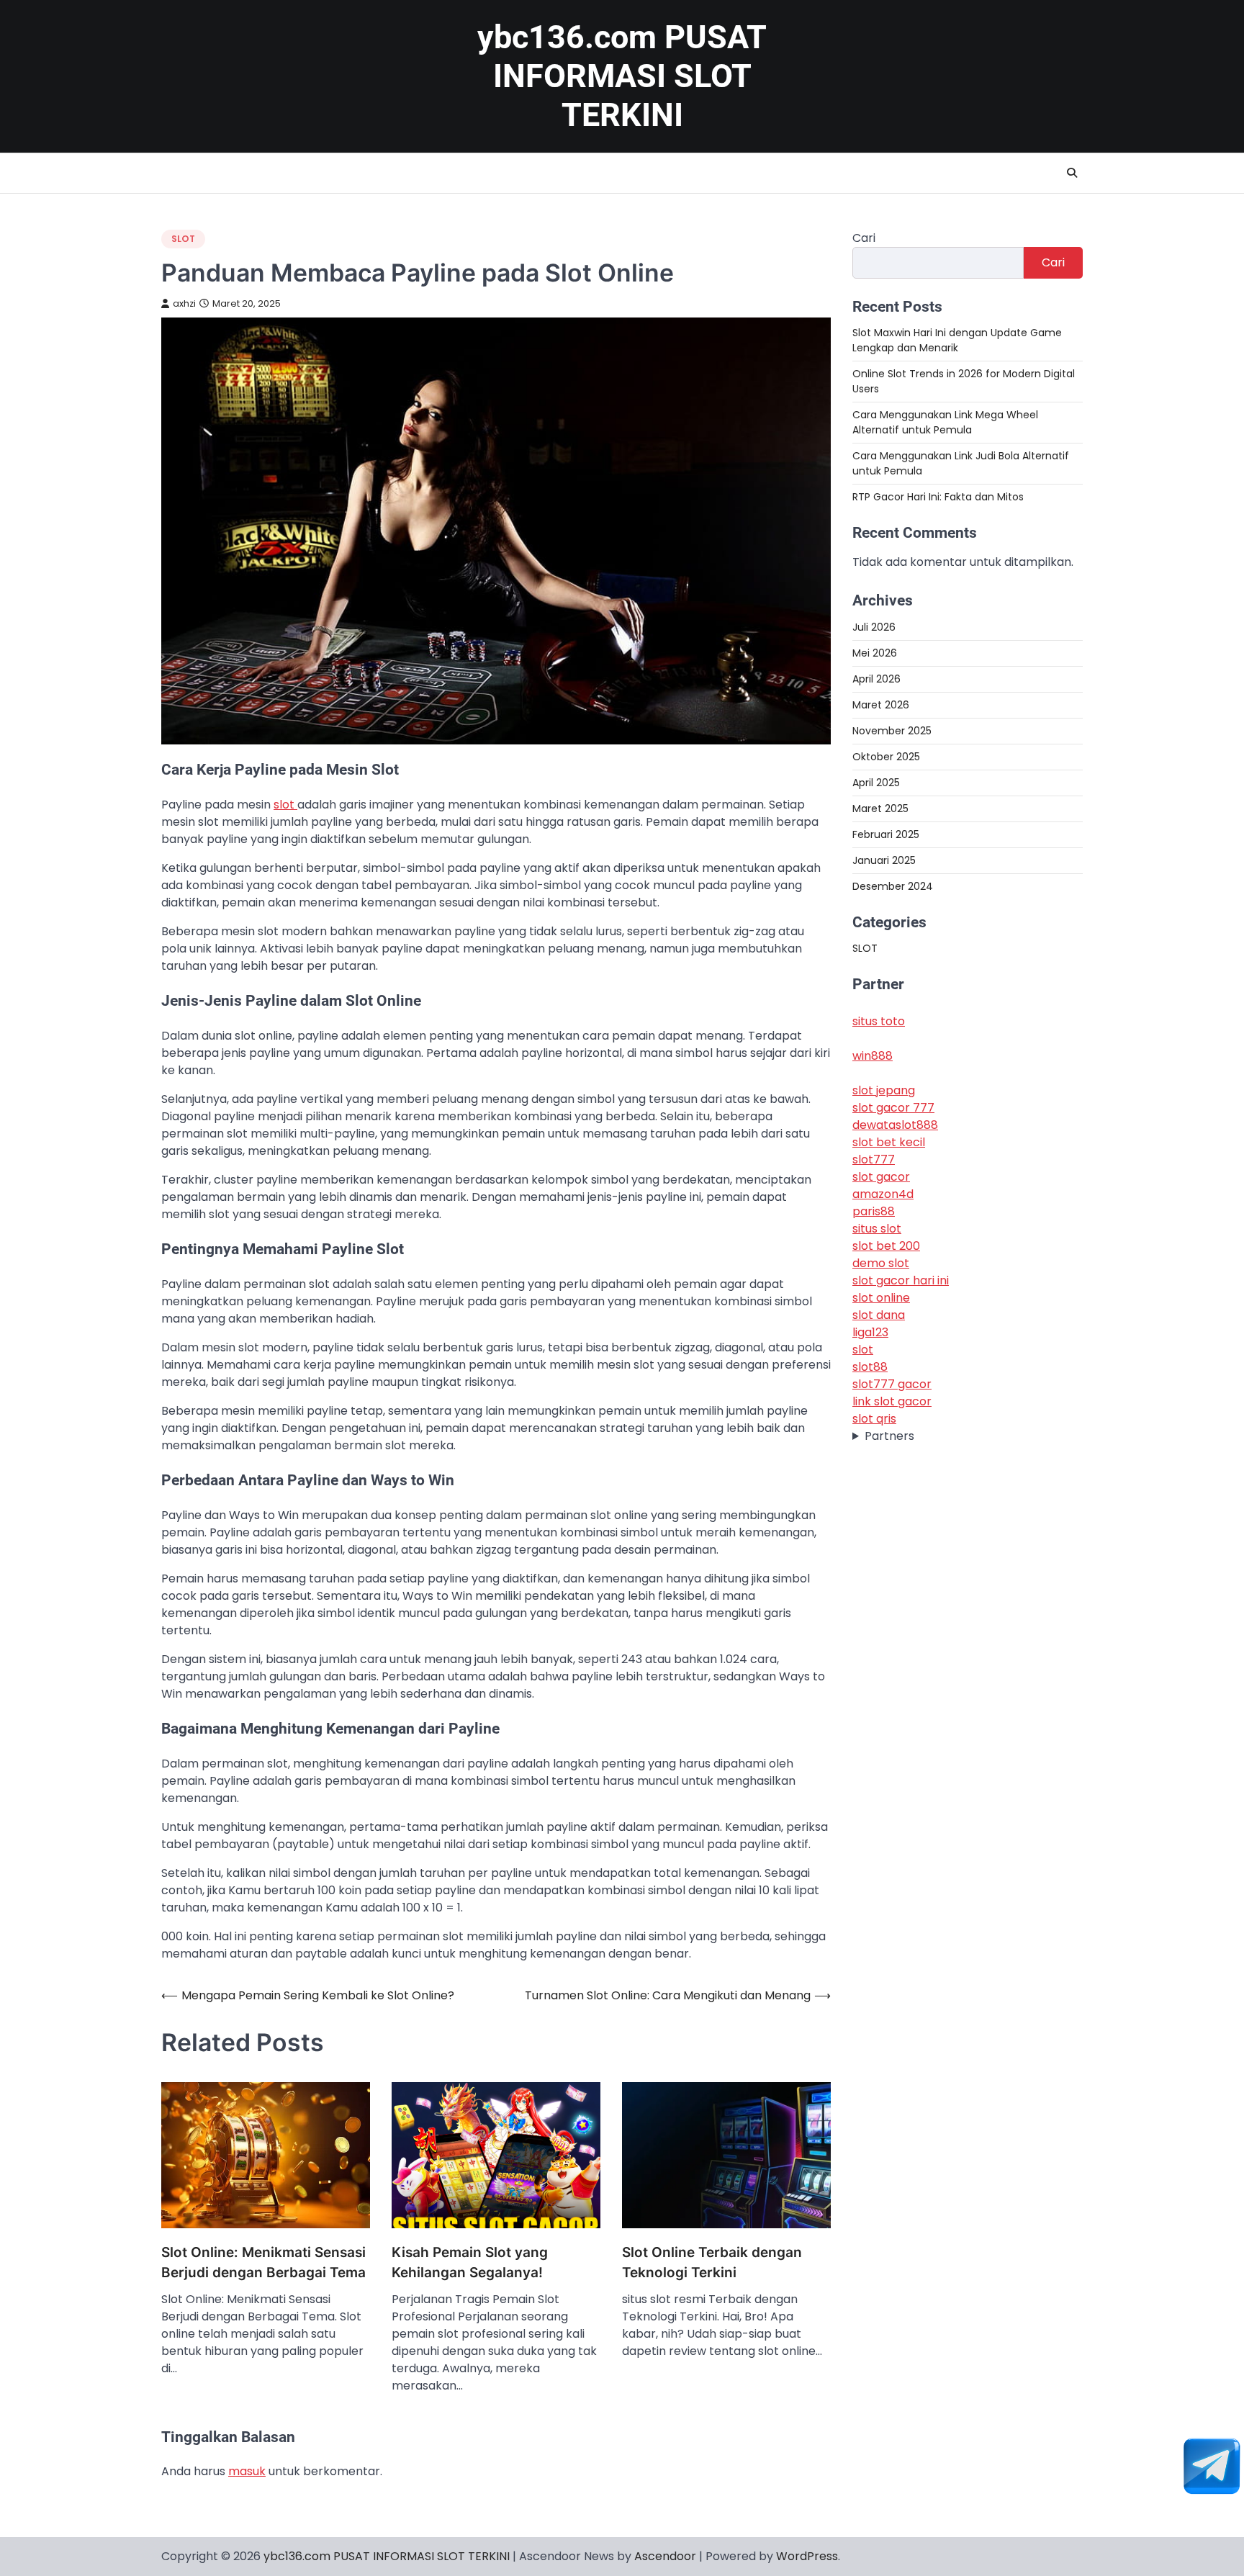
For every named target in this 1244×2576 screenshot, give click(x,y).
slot (285, 805)
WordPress (807, 2556)
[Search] (1072, 173)
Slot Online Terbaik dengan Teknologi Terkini (712, 2263)
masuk (247, 2471)
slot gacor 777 (893, 1108)
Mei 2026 (875, 652)
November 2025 (892, 730)
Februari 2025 (886, 834)
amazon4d (883, 1194)
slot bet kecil (889, 1142)
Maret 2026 (881, 704)
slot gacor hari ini (901, 1280)
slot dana (879, 1315)
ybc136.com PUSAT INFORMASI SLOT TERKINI (622, 76)
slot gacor (881, 1177)
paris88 (874, 1211)
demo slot (881, 1263)
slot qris (874, 1419)
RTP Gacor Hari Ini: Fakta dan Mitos (938, 497)
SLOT (183, 239)
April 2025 (876, 782)
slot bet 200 (886, 1246)
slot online (881, 1298)
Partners (889, 1436)
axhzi (184, 303)
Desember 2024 (893, 886)
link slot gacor (892, 1401)
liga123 (870, 1332)
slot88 (870, 1367)
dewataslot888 (895, 1125)
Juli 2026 (874, 626)
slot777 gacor (892, 1384)
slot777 (874, 1159)
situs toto (879, 1021)
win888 (873, 1056)
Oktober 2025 (886, 756)
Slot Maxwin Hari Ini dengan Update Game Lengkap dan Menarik (957, 340)
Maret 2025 (880, 808)
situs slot (877, 1229)
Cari (864, 238)
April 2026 (876, 678)
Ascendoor (665, 2556)
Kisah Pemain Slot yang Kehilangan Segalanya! (470, 2263)
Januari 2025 (884, 860)
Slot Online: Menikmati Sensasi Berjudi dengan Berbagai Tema (263, 2263)
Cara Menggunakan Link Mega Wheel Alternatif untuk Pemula (945, 422)
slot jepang (884, 1090)
